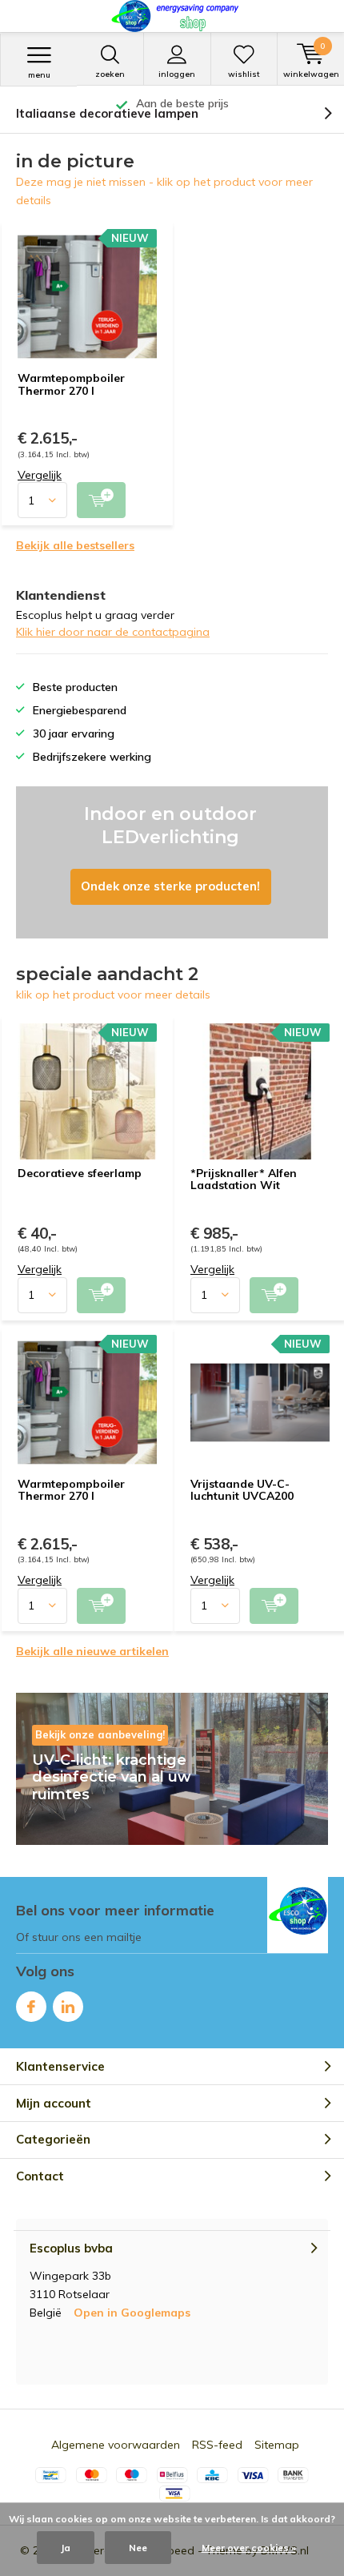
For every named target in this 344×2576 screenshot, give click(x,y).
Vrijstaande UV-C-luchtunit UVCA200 (242, 1490)
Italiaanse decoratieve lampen (107, 113)
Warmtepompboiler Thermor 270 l (71, 384)
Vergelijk (40, 475)
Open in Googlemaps (132, 2313)
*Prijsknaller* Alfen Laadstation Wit (244, 1179)
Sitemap (277, 2445)
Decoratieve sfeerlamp (80, 1173)
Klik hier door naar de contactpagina (113, 632)
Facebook (31, 2007)
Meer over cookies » (249, 2548)
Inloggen (177, 74)
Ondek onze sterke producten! (172, 862)
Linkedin (68, 2007)
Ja (66, 2548)
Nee (138, 2548)
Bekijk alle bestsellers (75, 545)
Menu (39, 75)
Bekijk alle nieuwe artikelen (92, 1651)
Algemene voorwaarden (116, 2445)
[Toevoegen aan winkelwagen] (101, 500)
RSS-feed (217, 2445)
